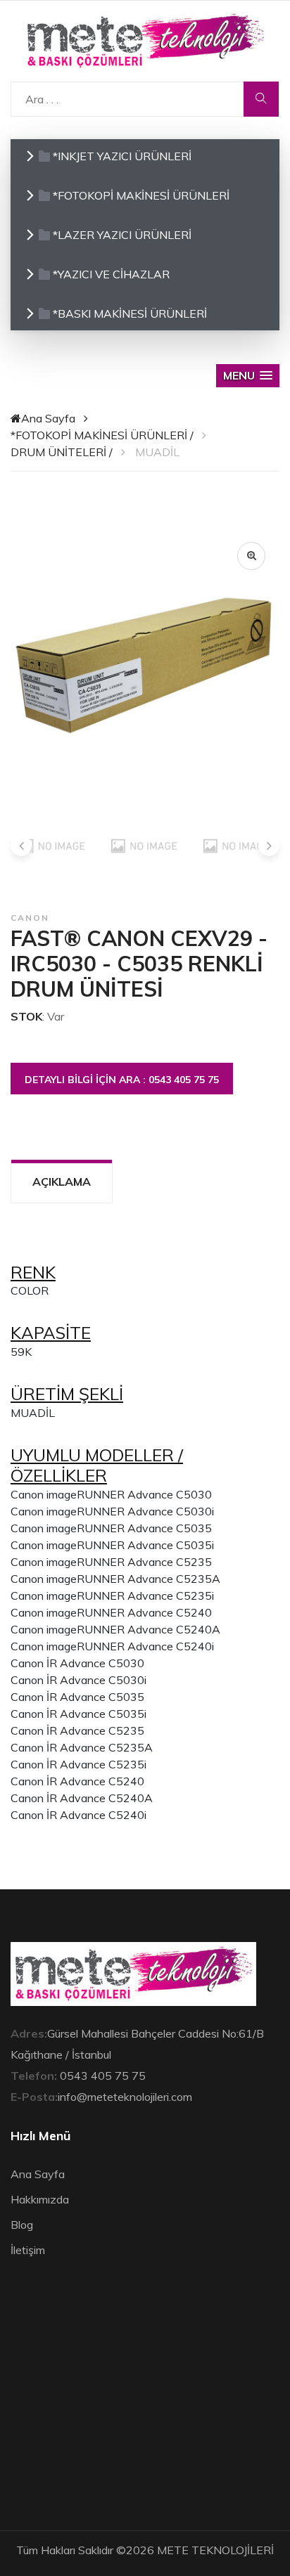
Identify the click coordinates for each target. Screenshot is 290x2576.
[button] (248, 376)
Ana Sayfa (48, 418)
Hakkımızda (40, 2199)
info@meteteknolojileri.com (125, 2097)
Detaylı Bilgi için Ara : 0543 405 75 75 (122, 1080)
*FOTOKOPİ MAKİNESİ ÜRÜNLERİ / (102, 435)
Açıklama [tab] (62, 1182)
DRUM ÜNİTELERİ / (62, 452)
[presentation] (21, 846)
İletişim (28, 2250)
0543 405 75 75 (103, 2076)
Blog (22, 2225)
